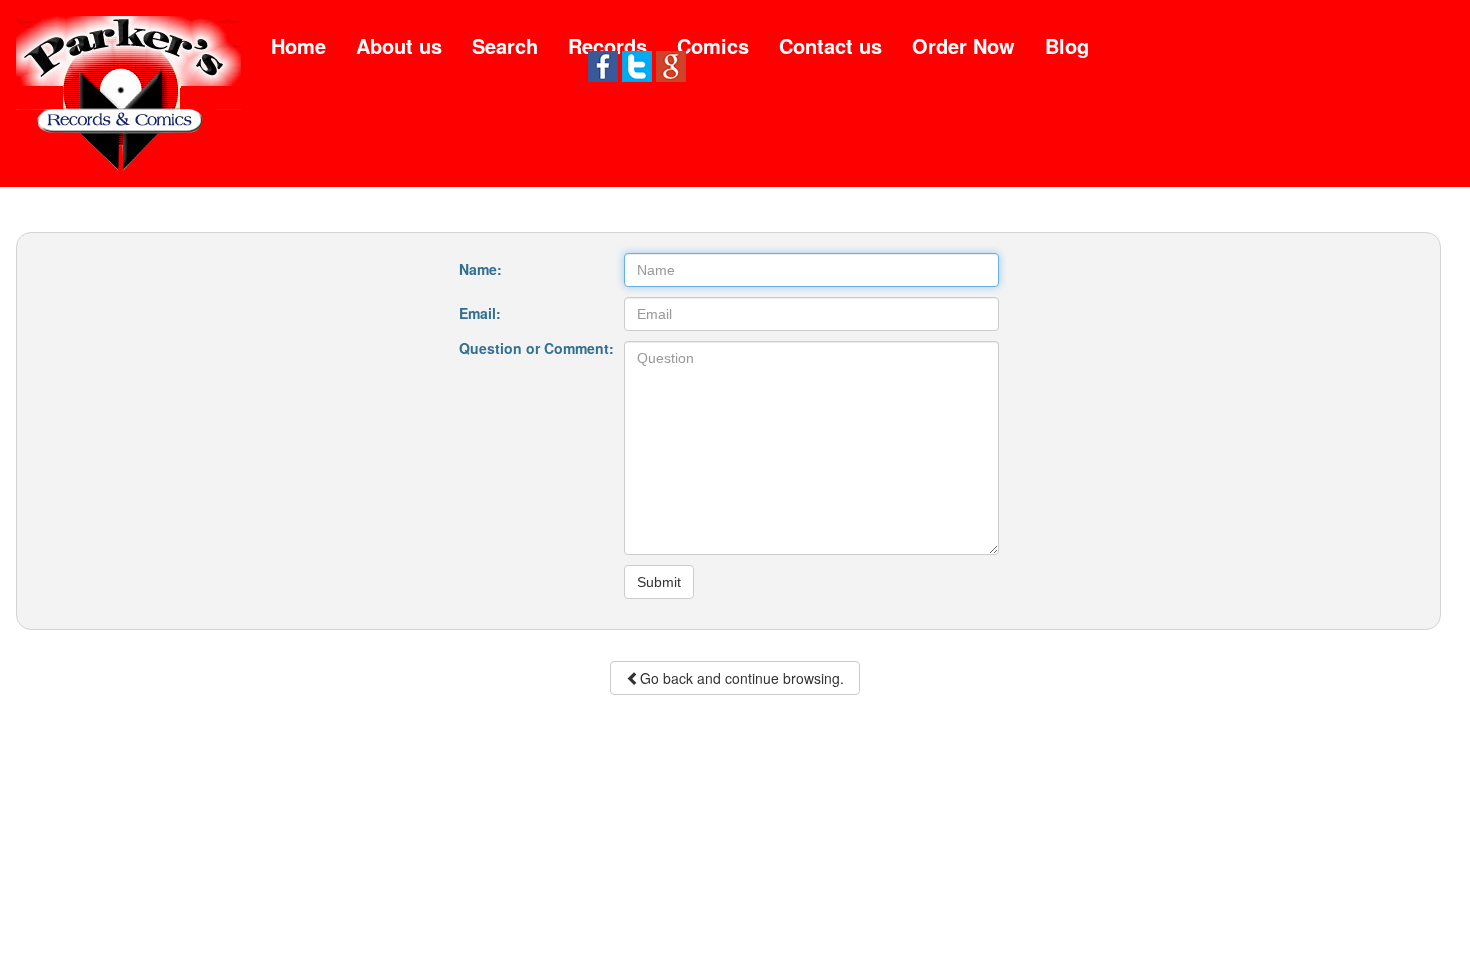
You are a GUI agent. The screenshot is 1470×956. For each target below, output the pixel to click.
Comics (713, 45)
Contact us (830, 45)
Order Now (963, 45)
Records (607, 45)
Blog (1067, 45)
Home (298, 45)
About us (399, 45)
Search (505, 45)
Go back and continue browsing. (742, 678)
